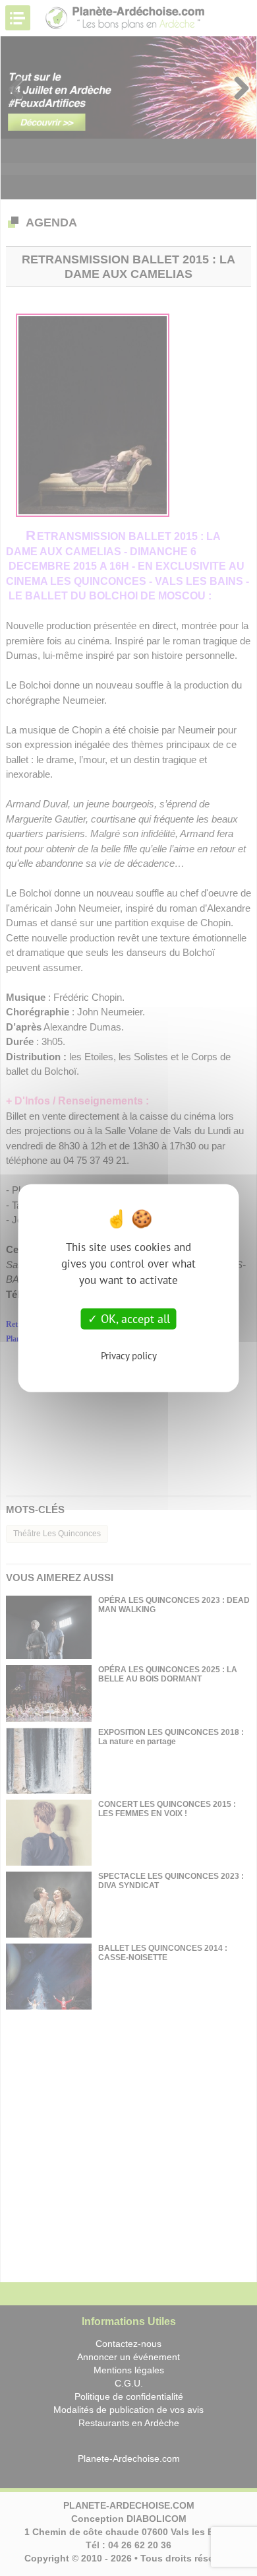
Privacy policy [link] (129, 1355)
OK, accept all (134, 1319)
